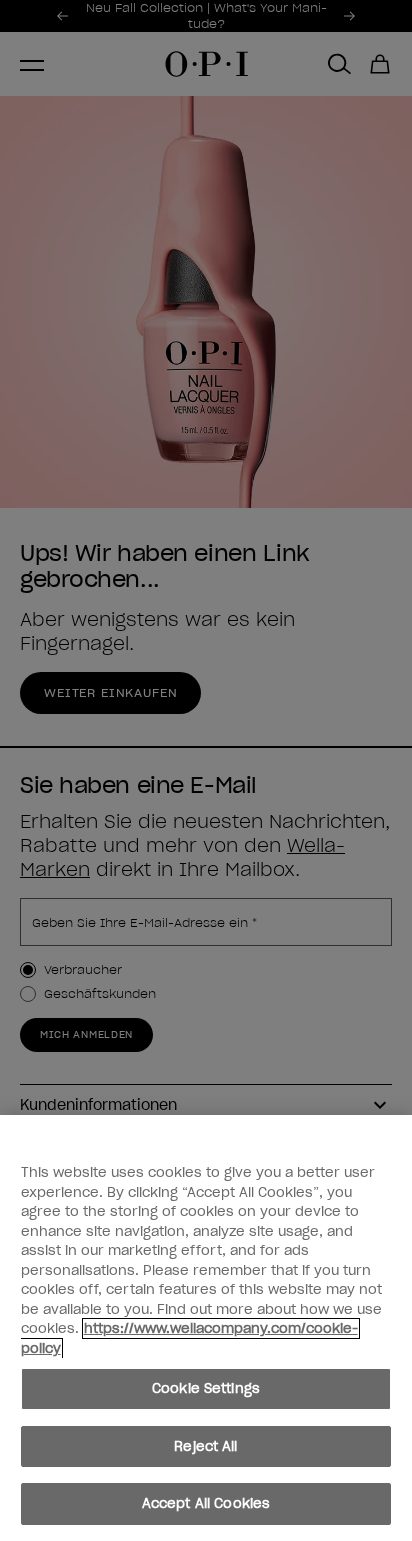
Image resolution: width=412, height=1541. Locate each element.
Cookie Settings (206, 1388)
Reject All (205, 1446)
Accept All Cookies (206, 1503)
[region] (206, 1328)
